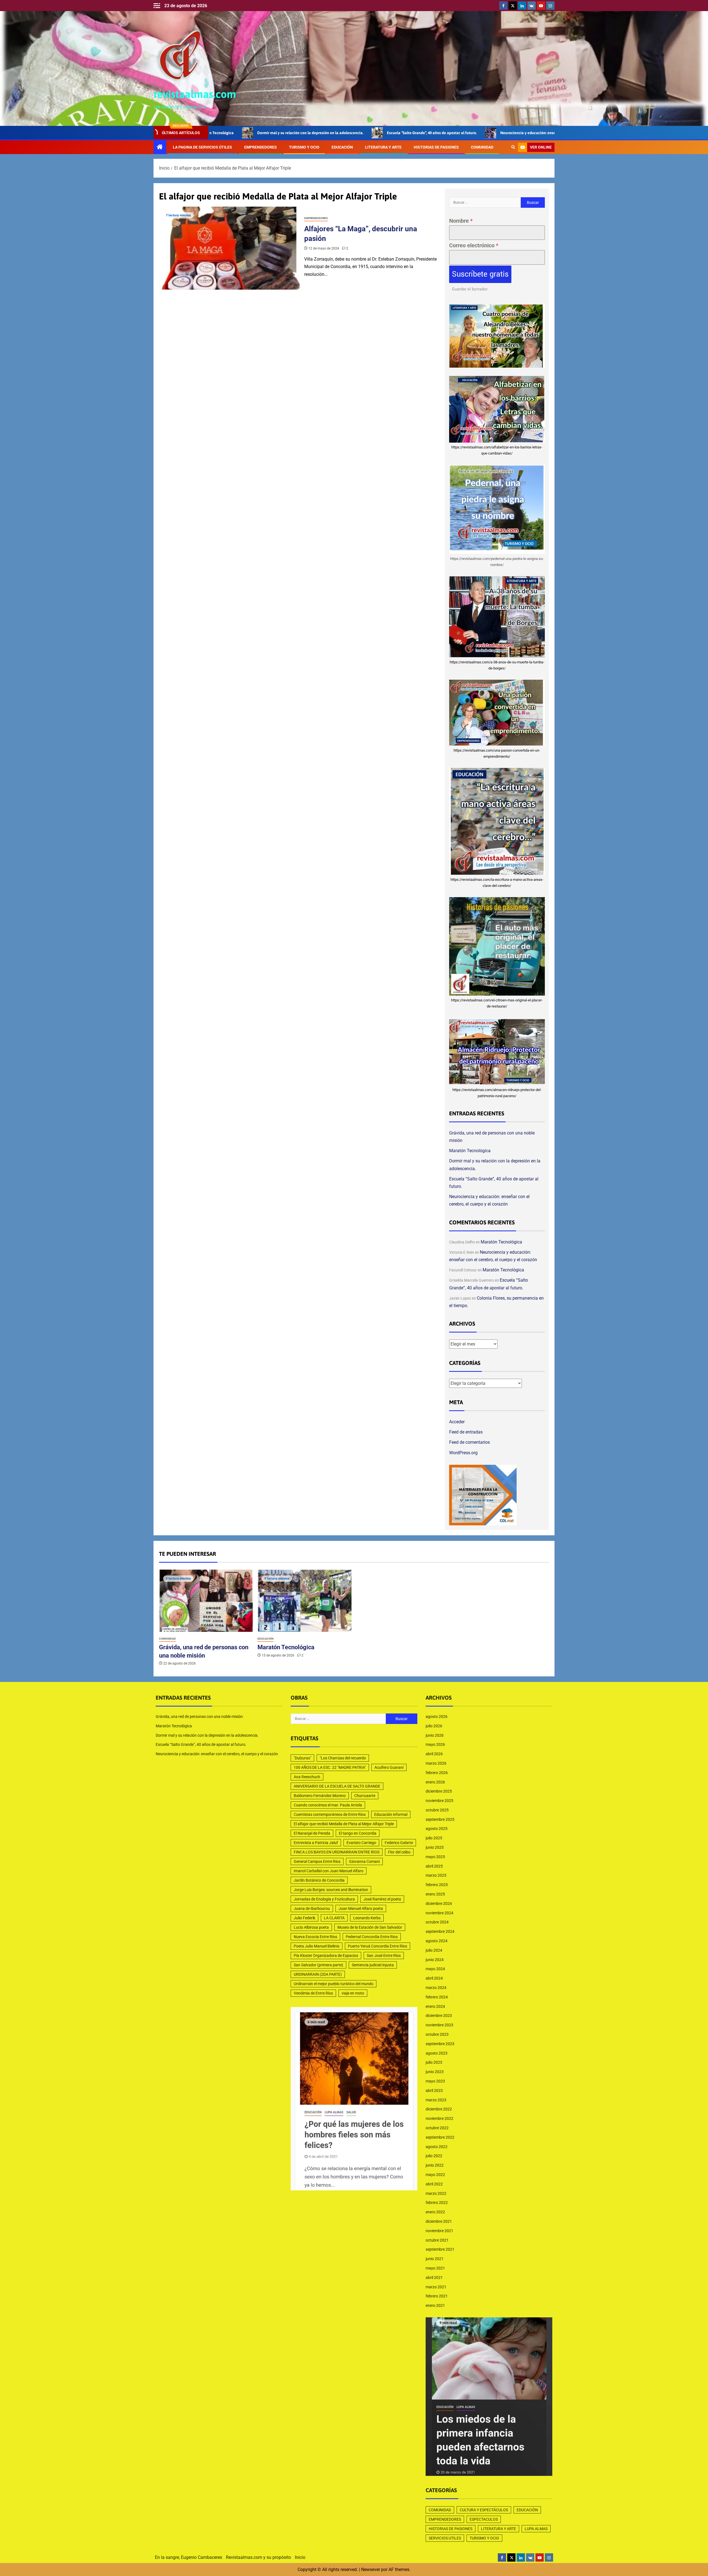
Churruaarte (365, 1796)
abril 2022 (434, 2184)
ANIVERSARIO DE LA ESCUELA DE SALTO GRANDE (337, 1786)
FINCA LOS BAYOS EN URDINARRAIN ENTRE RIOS (337, 1852)
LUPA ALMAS (536, 2529)
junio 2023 (435, 2072)
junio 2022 (435, 2165)
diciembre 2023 (439, 2016)
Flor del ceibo (399, 1852)
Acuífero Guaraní (389, 1767)
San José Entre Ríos (384, 1956)
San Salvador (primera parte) (318, 1965)
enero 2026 (435, 1782)
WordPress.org (463, 1453)
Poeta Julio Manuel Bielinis (317, 1946)
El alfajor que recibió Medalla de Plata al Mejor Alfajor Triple (344, 1824)
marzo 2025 (436, 1875)
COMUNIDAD (482, 147)
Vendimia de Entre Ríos (313, 1993)
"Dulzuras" (302, 1758)
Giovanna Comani (364, 1861)
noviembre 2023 (439, 2025)
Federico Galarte (399, 1843)
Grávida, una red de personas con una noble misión (199, 1717)
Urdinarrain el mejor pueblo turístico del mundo (334, 1984)
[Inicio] (160, 147)
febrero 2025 (437, 1885)
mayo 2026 (435, 1744)
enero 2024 (435, 2006)
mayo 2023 (435, 2081)
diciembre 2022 (439, 2109)
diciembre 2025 (439, 1791)
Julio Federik (304, 1918)
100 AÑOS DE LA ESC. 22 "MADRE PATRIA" (330, 1767)
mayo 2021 (435, 2268)
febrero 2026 (437, 1773)
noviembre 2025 (439, 1801)
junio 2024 (435, 1960)
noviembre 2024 (439, 1913)
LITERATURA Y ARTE (383, 147)
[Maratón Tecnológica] (305, 1601)
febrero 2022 (437, 2203)
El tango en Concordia (358, 1833)
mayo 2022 (435, 2175)
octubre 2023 (437, 2034)
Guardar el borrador (470, 289)
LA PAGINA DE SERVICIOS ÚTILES (202, 147)
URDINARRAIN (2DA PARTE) (318, 1974)
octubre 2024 (437, 1922)
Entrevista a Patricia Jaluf (316, 1843)
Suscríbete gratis (480, 274)
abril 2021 (434, 2278)
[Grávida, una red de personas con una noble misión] (206, 1601)
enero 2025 (435, 1894)
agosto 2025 (437, 1829)
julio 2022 (434, 2156)
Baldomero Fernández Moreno (320, 1796)
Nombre (461, 221)
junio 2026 (435, 1735)
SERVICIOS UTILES (445, 2538)
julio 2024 (434, 1950)
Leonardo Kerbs (367, 1918)
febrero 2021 (437, 2296)
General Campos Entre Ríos (317, 1861)
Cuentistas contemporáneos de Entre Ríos (330, 1814)
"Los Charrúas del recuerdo (343, 1758)
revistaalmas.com (195, 94)
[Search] (513, 147)
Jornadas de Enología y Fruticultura (324, 1899)
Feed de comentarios (469, 1442)
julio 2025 (434, 1838)
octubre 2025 (437, 1810)
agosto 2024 (437, 1941)
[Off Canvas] (157, 6)
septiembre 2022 (440, 2137)
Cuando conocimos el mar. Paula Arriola (328, 1805)
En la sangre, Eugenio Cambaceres (188, 2557)
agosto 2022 (437, 2147)
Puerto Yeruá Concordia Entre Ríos (378, 1946)
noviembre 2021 (439, 2231)
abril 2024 (434, 1978)
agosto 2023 (437, 2053)
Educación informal (391, 1814)
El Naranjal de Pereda (312, 1833)
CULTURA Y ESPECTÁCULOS (484, 2510)
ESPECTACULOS (484, 2519)
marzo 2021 (436, 2287)
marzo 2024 (436, 1988)
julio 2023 (434, 2062)
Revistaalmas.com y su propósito (258, 2557)
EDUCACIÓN (342, 147)
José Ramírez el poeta (382, 1899)
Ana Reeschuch (307, 1777)
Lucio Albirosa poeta (311, 1927)
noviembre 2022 (439, 2118)
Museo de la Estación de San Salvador (370, 1927)
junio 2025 (435, 1847)
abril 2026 (434, 1754)
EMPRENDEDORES (261, 147)
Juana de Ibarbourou (312, 1908)
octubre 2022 (437, 2128)
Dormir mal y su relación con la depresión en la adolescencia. (207, 1735)
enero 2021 (435, 2305)
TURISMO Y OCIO (304, 147)
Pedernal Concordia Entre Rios (372, 1937)
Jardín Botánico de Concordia (319, 1880)
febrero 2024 (437, 1997)
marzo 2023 (436, 2100)
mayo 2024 (435, 1969)
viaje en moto (353, 1993)
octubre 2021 (437, 2240)
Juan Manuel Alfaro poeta (361, 1908)
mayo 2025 (435, 1857)
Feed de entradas (466, 1432)
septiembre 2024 (440, 1931)
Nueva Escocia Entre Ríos (315, 1937)
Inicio (300, 2557)
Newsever (371, 2569)
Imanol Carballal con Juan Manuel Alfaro (329, 1871)
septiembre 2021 (440, 2249)
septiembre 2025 (440, 1819)
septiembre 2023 (440, 2044)
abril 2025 (434, 1866)
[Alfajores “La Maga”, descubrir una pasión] (230, 248)
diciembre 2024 (439, 1904)
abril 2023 (434, 2091)
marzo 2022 (436, 2193)
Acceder (457, 1422)
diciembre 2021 (439, 2221)
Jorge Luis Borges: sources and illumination (331, 1890)
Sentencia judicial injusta (373, 1965)
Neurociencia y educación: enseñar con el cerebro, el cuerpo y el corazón (441, 133)
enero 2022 (435, 2212)
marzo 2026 (436, 1763)
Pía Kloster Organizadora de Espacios (326, 1956)
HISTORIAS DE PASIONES (436, 147)
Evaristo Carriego (361, 1843)
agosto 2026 (437, 1717)
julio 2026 (434, 1726)
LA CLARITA (334, 1918)
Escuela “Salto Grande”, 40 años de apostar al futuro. (309, 133)
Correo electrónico (474, 245)
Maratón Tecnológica (470, 1151)
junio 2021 (435, 2259)
